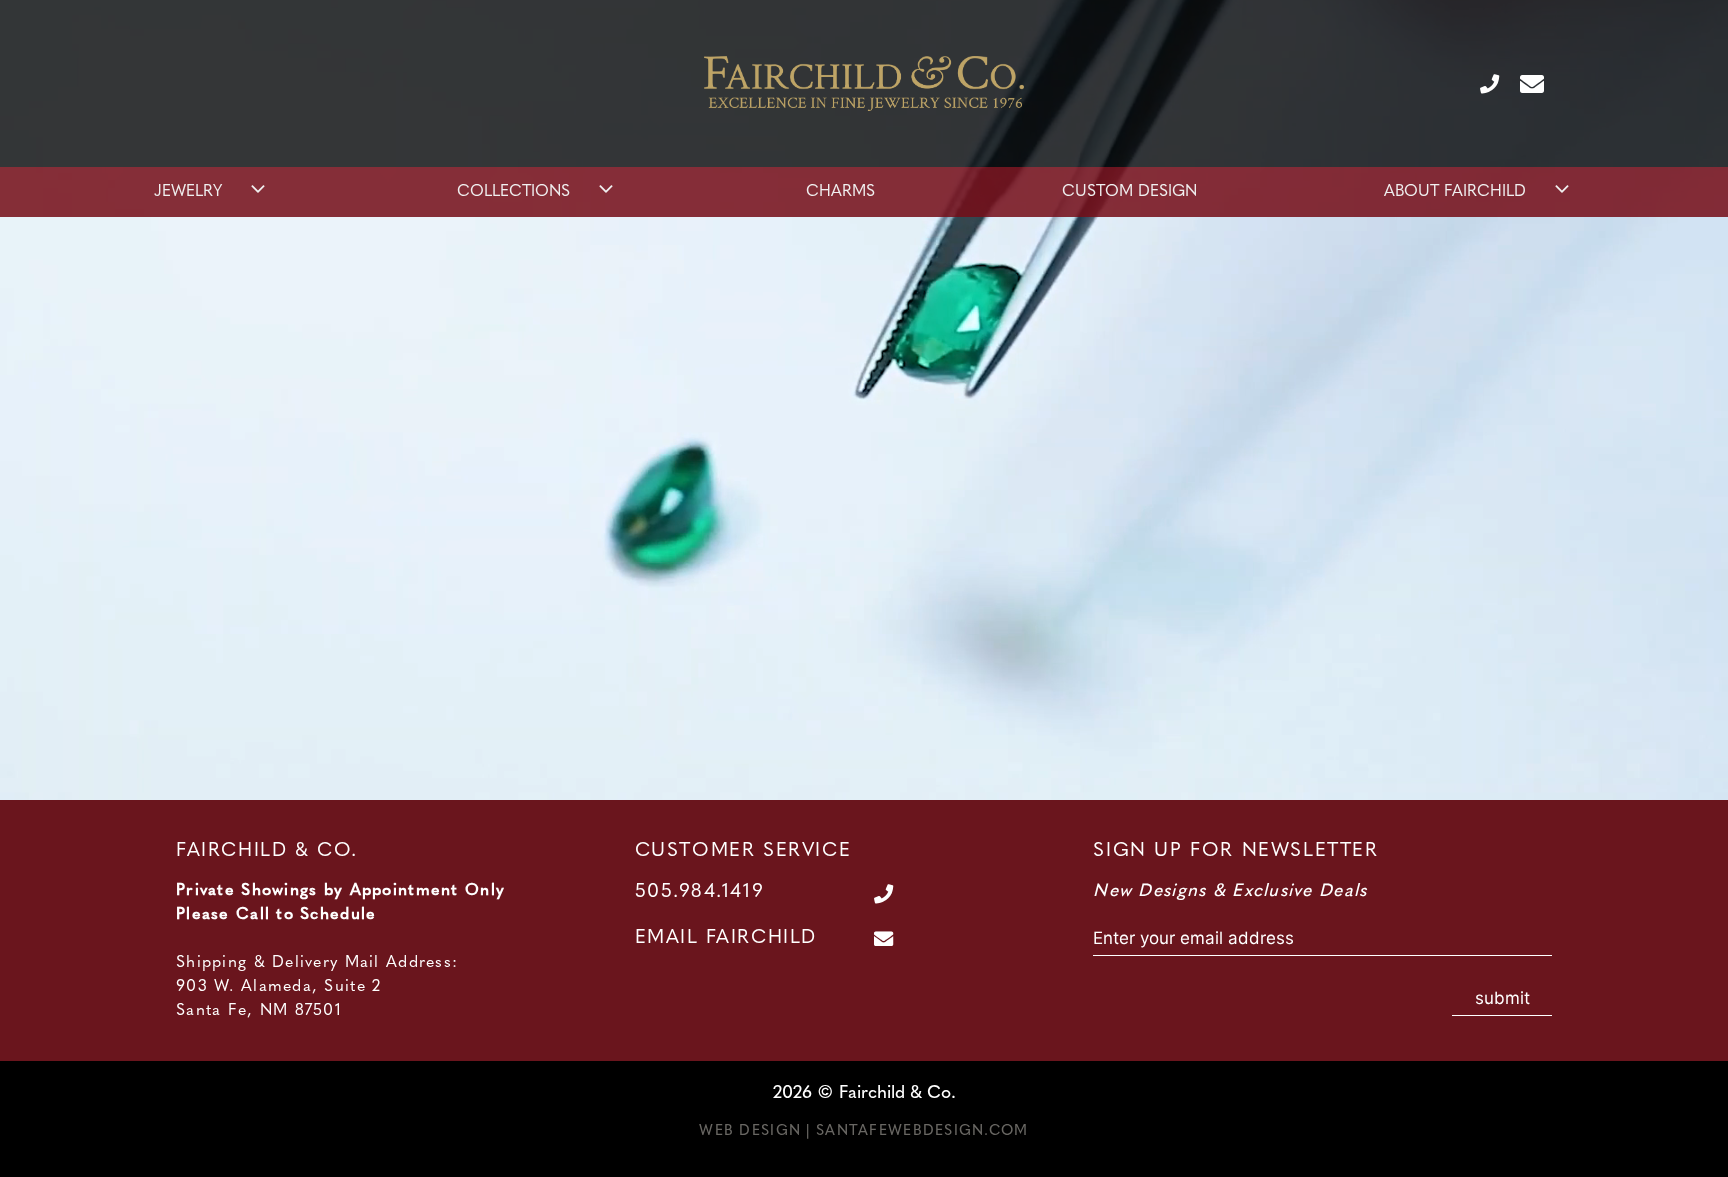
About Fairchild (1455, 192)
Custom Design (1129, 192)
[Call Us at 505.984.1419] (1481, 83)
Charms (840, 192)
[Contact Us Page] (1524, 83)
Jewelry (188, 192)
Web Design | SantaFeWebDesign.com (863, 1131)
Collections (513, 192)
